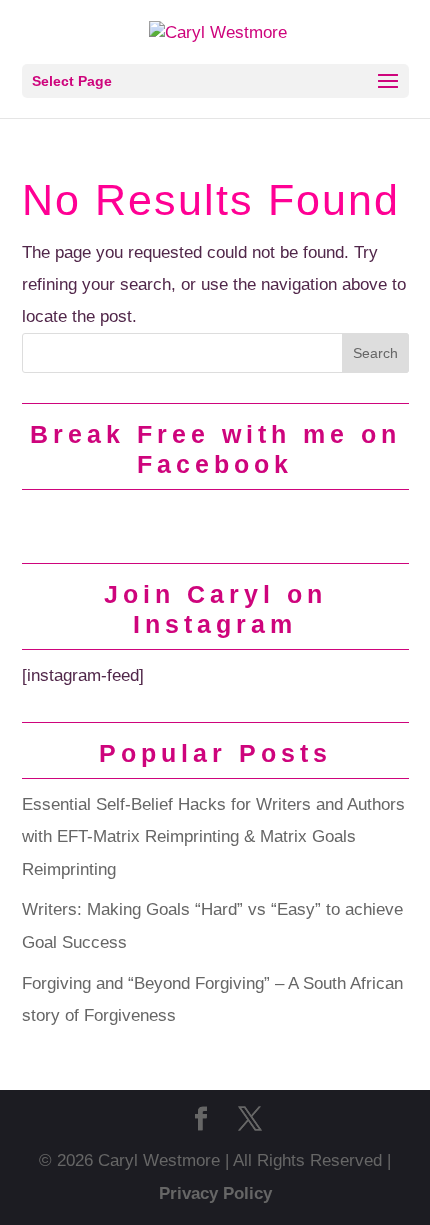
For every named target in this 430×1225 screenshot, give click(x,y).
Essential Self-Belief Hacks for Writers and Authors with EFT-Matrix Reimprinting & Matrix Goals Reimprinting (213, 837)
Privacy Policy (215, 1193)
